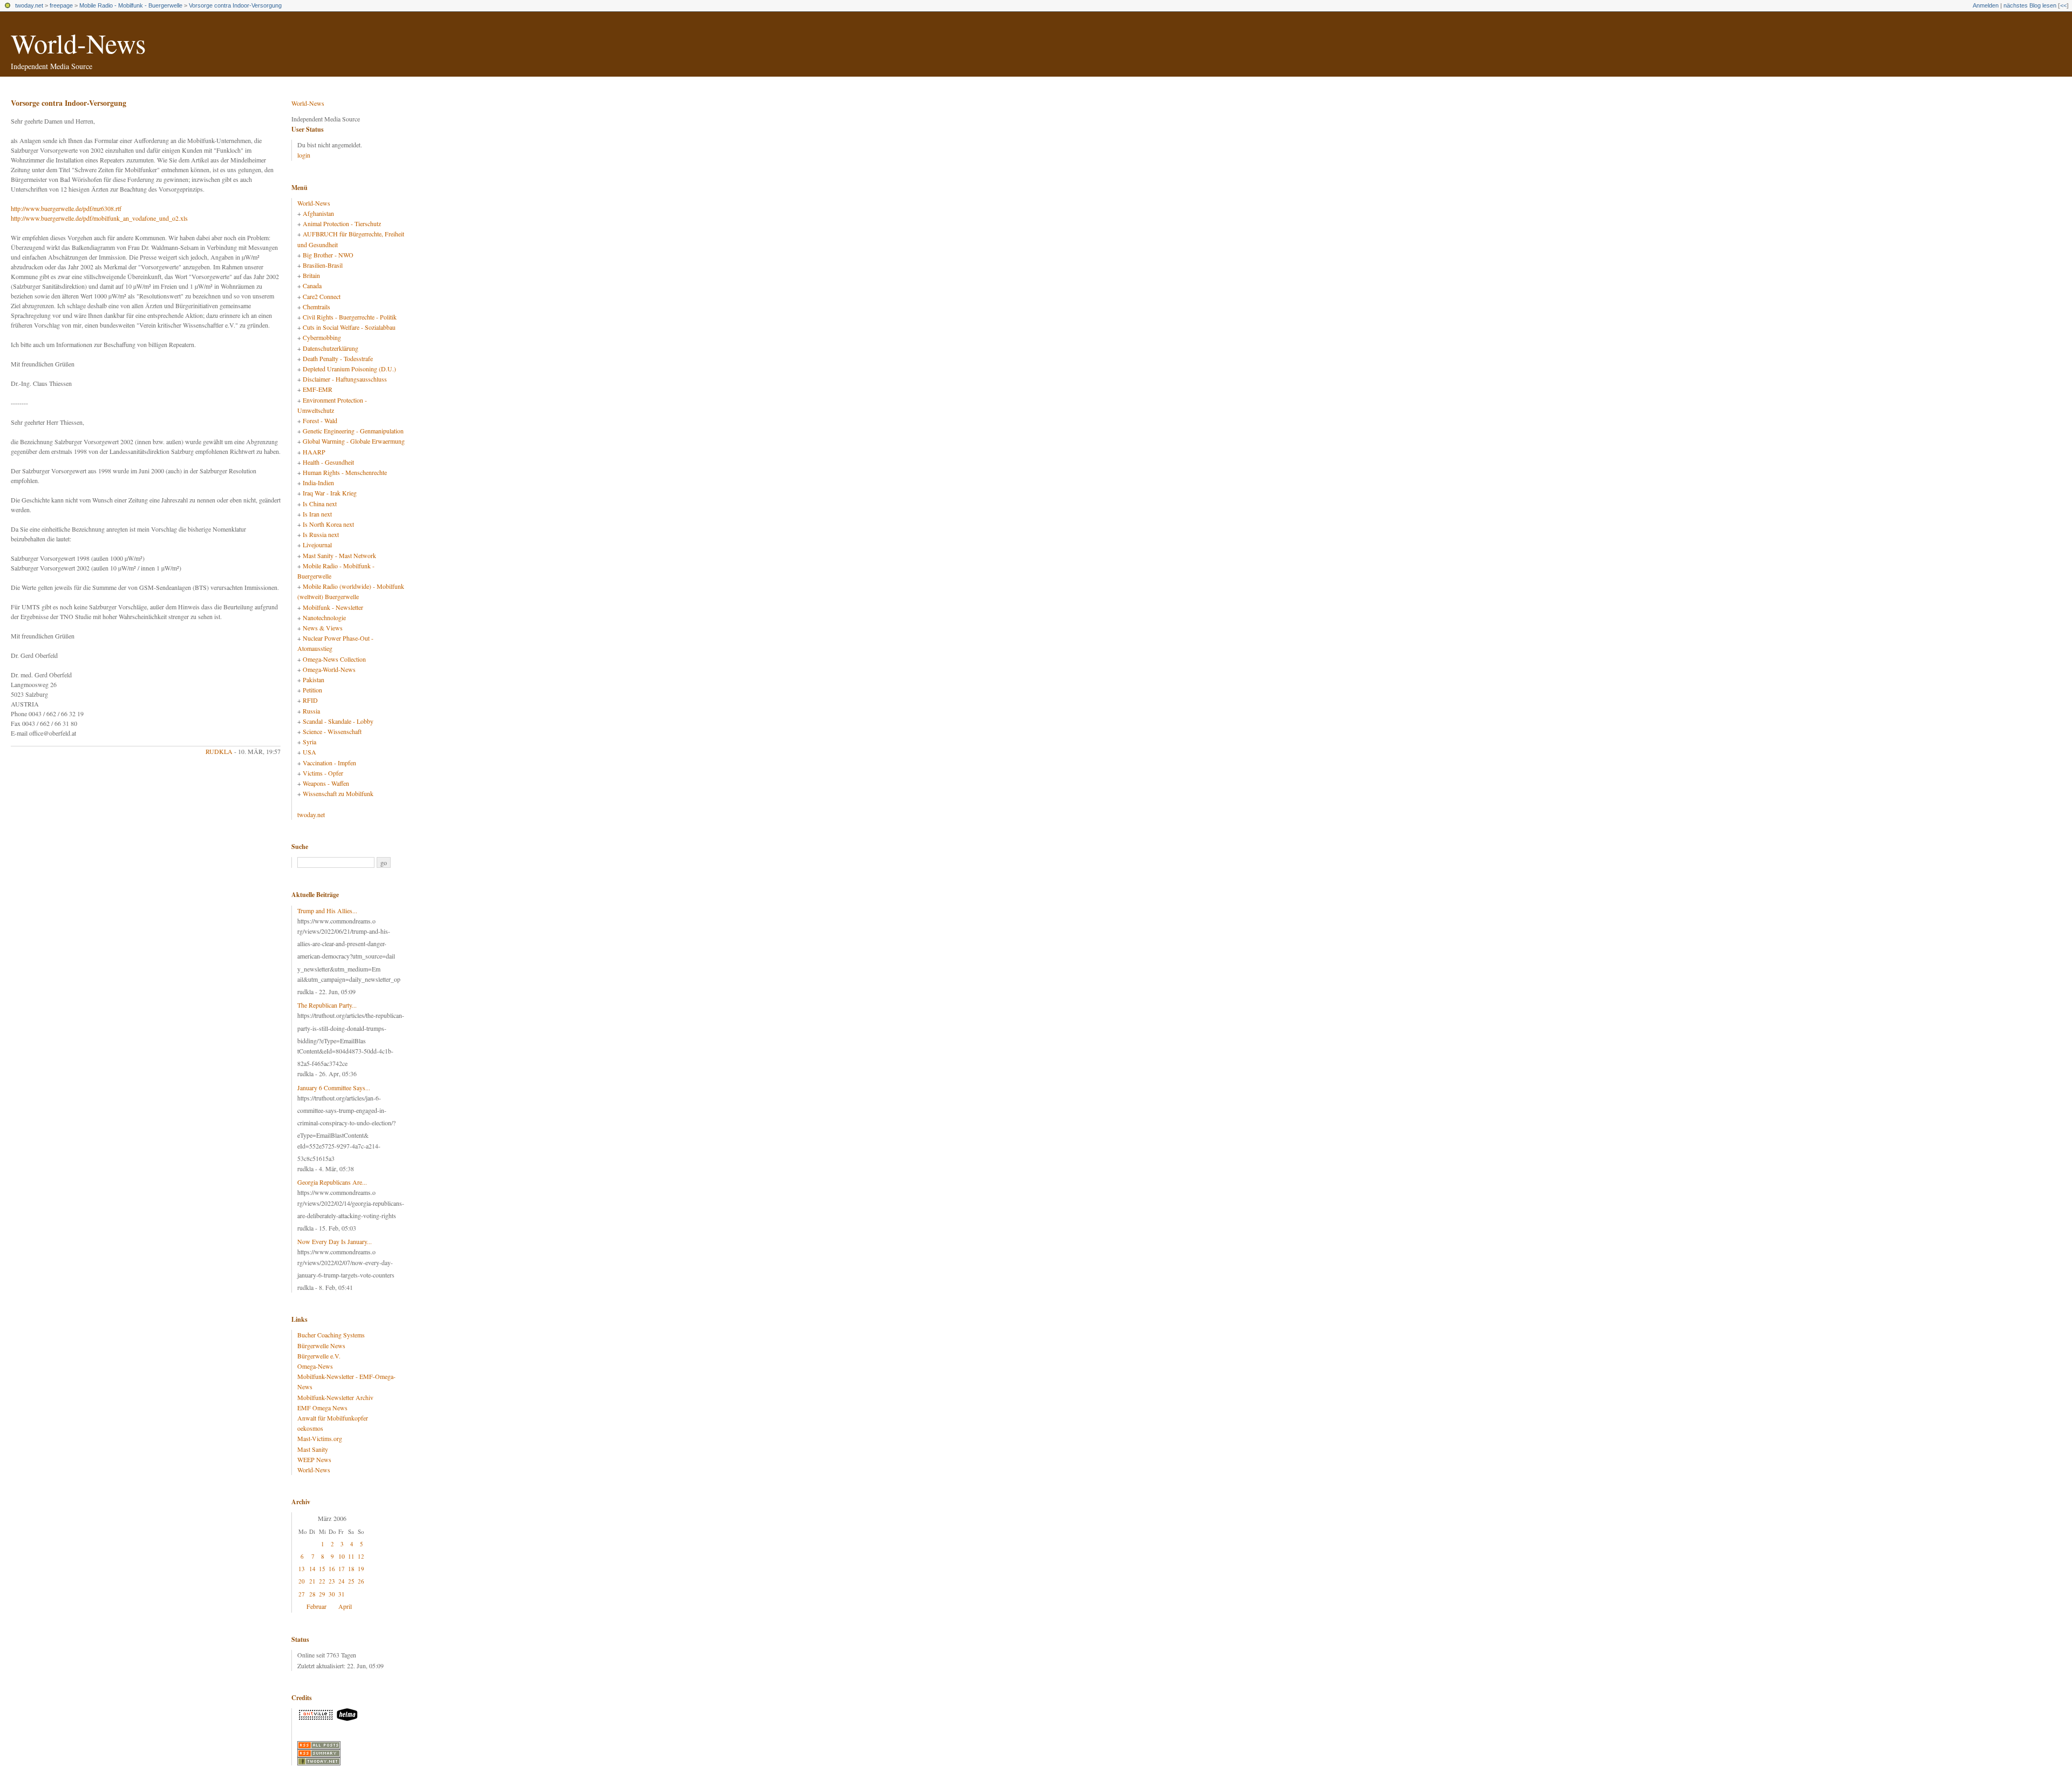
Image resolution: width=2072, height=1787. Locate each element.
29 (322, 1594)
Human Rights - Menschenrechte (345, 472)
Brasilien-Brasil (323, 265)
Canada (312, 286)
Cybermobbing (322, 337)
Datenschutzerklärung (330, 348)
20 (302, 1581)
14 (312, 1569)
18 (351, 1569)
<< (2063, 5)
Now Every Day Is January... (335, 1241)
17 (342, 1569)
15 (322, 1569)
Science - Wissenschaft (332, 731)
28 (312, 1594)
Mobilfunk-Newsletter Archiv (335, 1397)
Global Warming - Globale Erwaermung (354, 441)
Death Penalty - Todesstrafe (338, 358)
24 (342, 1581)
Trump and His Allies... (327, 911)
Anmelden (1986, 5)
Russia (311, 711)
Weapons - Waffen (326, 783)
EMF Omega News (322, 1408)
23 (332, 1581)
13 (302, 1569)
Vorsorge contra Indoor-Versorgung (235, 5)
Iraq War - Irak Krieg (330, 493)
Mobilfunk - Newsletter (333, 607)
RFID (310, 700)
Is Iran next (317, 514)
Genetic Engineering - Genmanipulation (353, 431)
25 (351, 1581)
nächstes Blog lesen (2030, 5)
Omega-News (315, 1366)
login (304, 155)
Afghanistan (318, 213)
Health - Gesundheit (328, 462)
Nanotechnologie (324, 617)
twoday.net (29, 5)
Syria (309, 742)
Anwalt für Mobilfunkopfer (333, 1418)
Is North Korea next (328, 524)
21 (312, 1581)
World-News (78, 43)
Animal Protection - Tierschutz (342, 223)
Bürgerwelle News (321, 1346)
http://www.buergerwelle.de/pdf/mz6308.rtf (66, 208)
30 (332, 1594)
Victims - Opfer (323, 773)
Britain (311, 275)
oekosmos (310, 1428)
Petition (312, 690)
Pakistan (313, 680)
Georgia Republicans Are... (332, 1182)
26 (361, 1581)
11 (351, 1556)
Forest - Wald (320, 420)
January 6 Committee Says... (334, 1088)
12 (361, 1556)
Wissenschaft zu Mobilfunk (338, 793)
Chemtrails (316, 307)
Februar (316, 1606)
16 (332, 1569)
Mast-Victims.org (320, 1438)
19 (361, 1569)
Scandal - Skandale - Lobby (338, 721)
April (345, 1606)
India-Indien (318, 483)
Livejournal (317, 545)
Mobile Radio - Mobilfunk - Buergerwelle (131, 5)
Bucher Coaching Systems (331, 1335)
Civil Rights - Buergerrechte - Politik (350, 317)
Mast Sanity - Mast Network (339, 555)
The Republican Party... (327, 1005)
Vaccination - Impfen (329, 763)
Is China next (320, 504)
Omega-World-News (329, 669)
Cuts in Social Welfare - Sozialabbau (349, 327)
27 (302, 1594)
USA (309, 752)
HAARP (314, 452)
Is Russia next (321, 534)
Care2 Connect (322, 296)
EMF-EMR (318, 389)
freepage (61, 5)
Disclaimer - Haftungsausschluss (345, 379)
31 (342, 1594)
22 (322, 1581)
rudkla (219, 751)
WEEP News (314, 1459)
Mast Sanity (313, 1449)
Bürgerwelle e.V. (319, 1356)
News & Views (323, 628)
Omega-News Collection (334, 659)
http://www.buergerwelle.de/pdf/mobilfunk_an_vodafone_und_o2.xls (99, 218)
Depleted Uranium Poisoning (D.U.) (349, 369)
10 (342, 1556)
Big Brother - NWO (328, 255)
